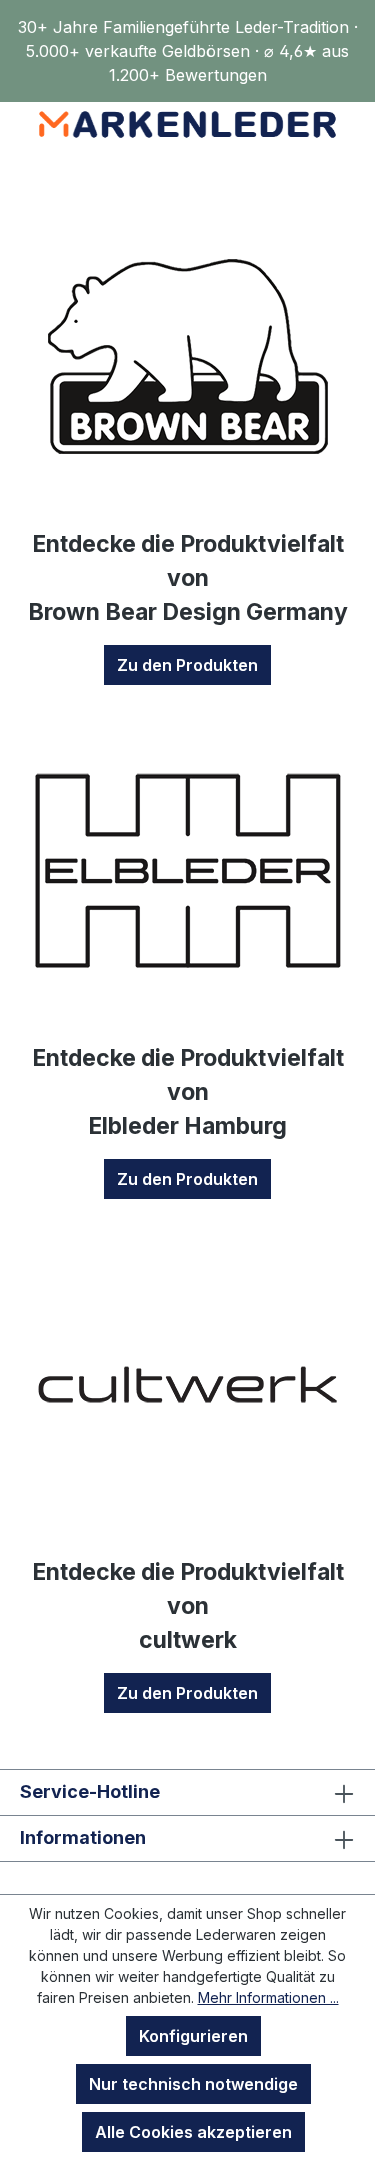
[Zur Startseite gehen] (187, 124)
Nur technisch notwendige (193, 2084)
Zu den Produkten (187, 665)
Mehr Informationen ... (268, 1997)
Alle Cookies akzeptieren (193, 2132)
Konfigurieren (193, 2036)
